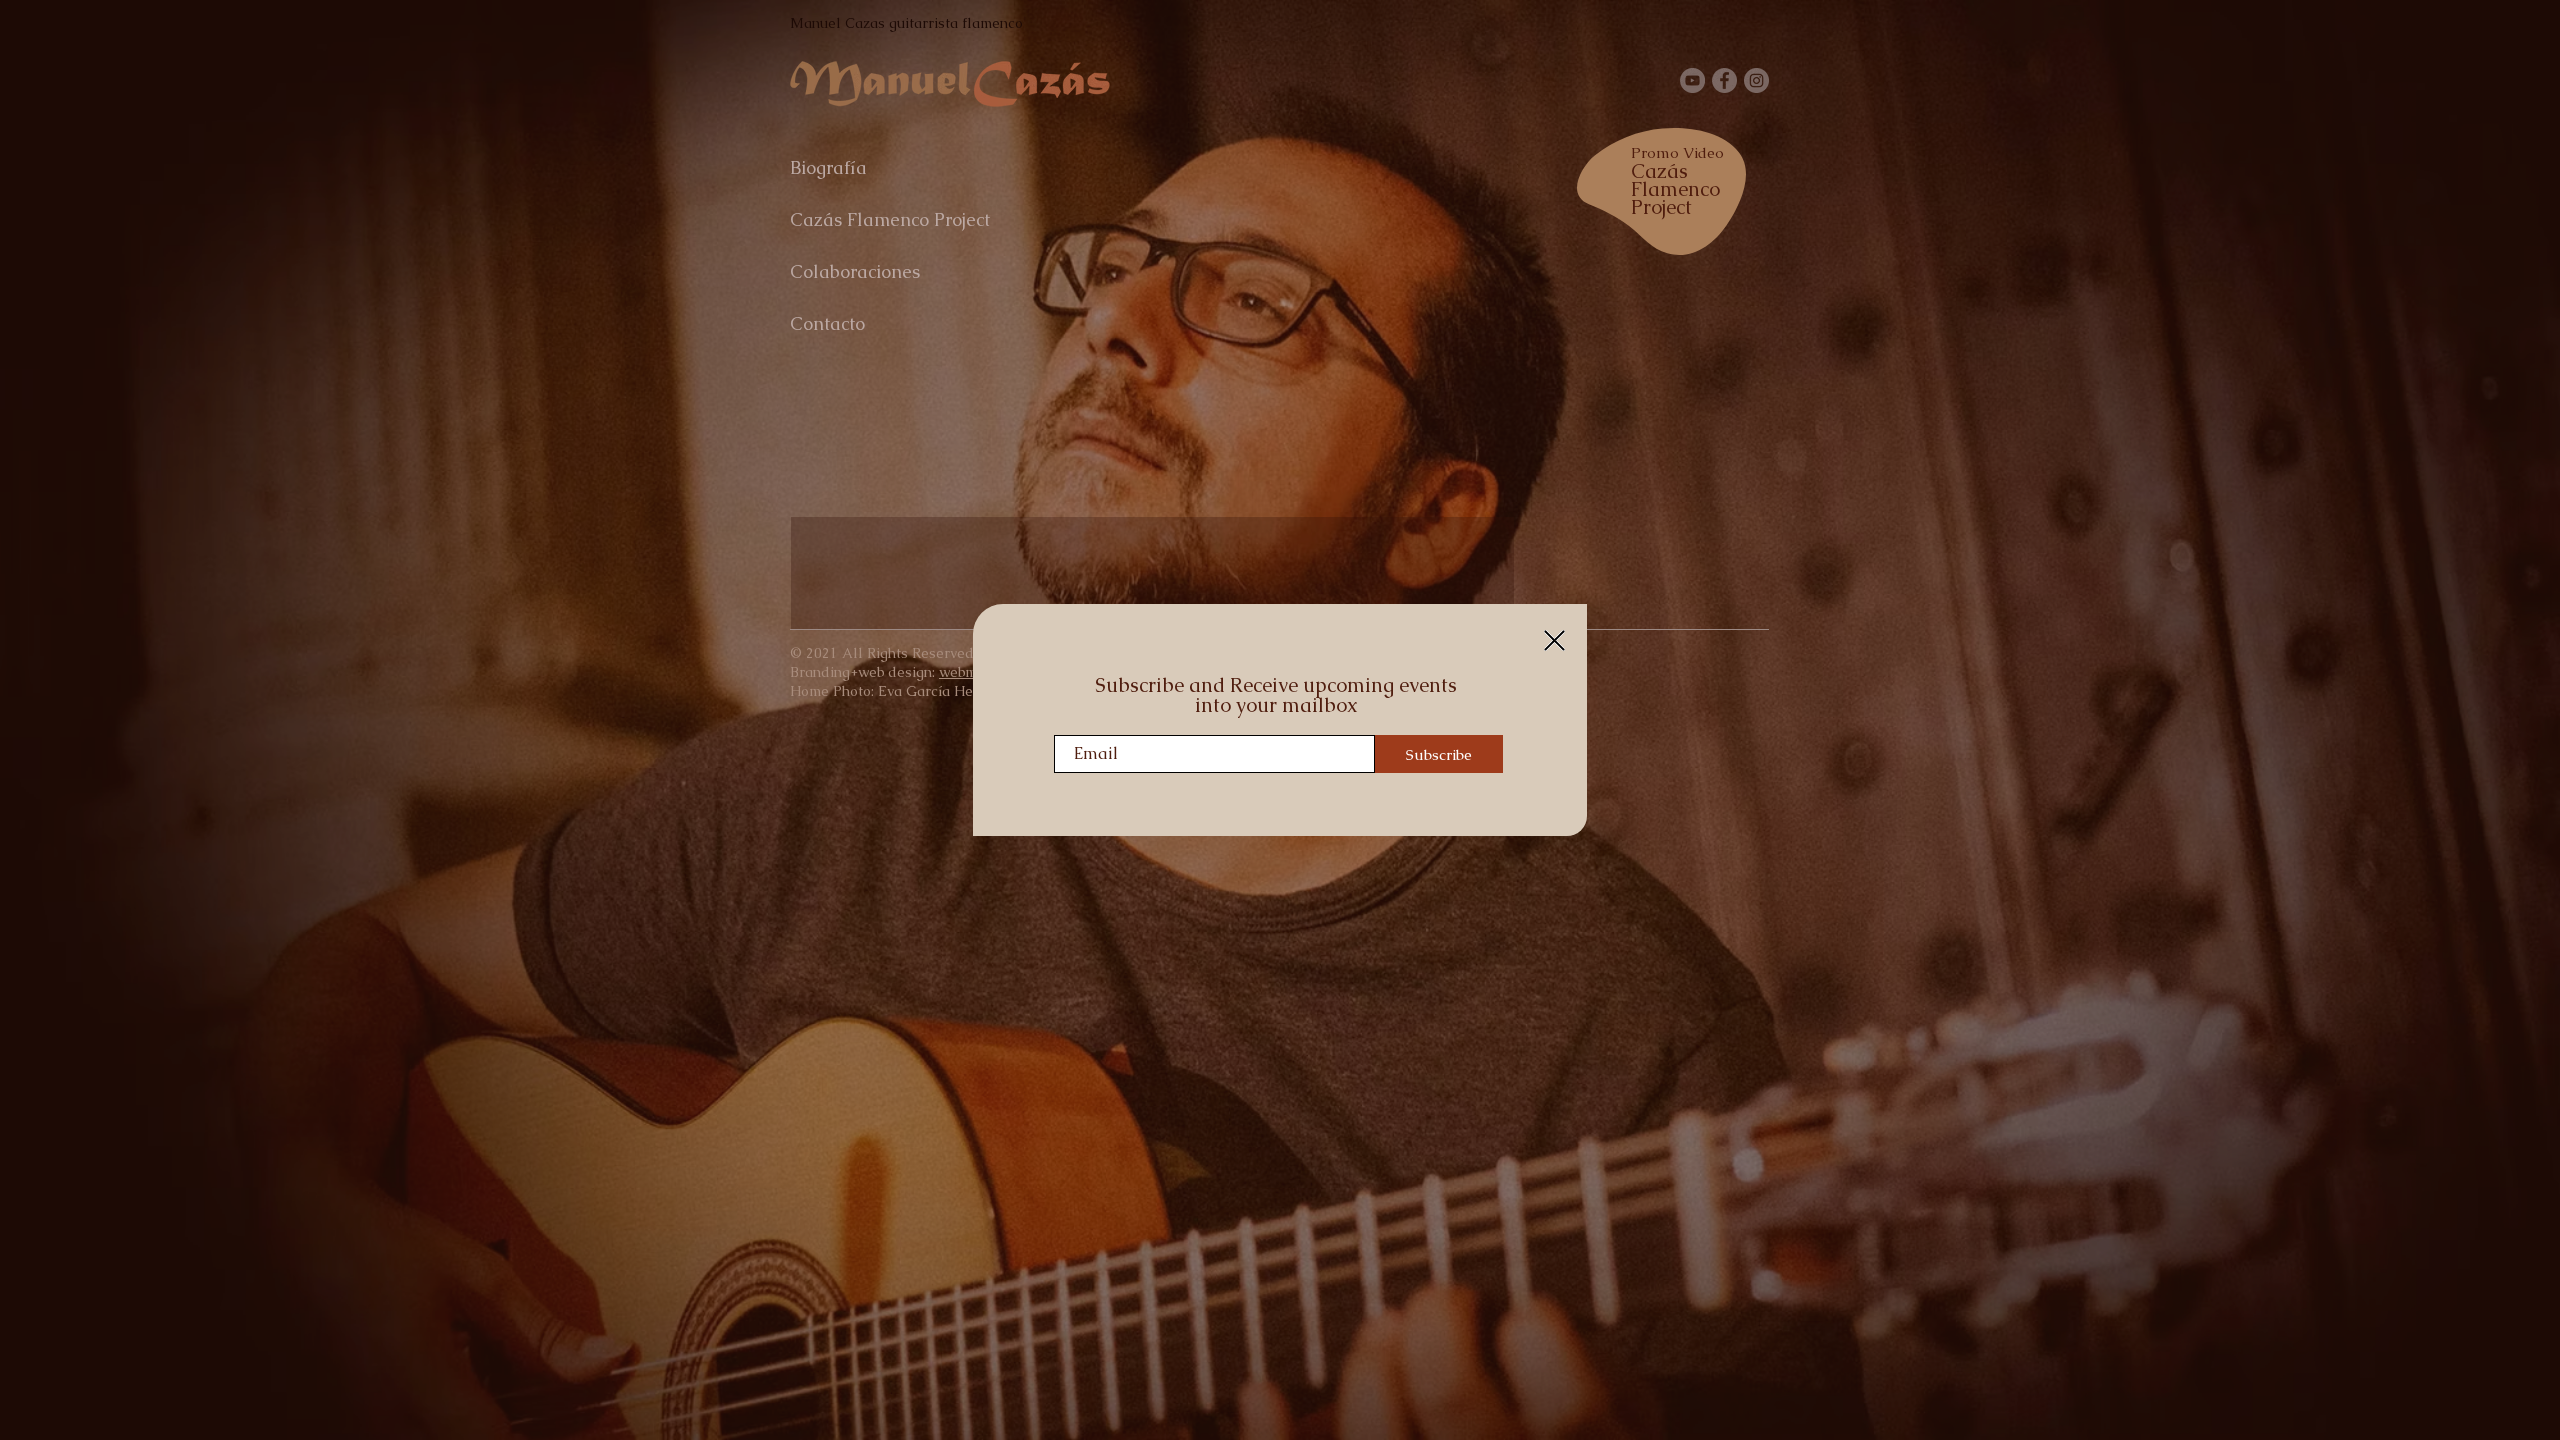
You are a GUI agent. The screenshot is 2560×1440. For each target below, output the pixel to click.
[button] (1554, 640)
